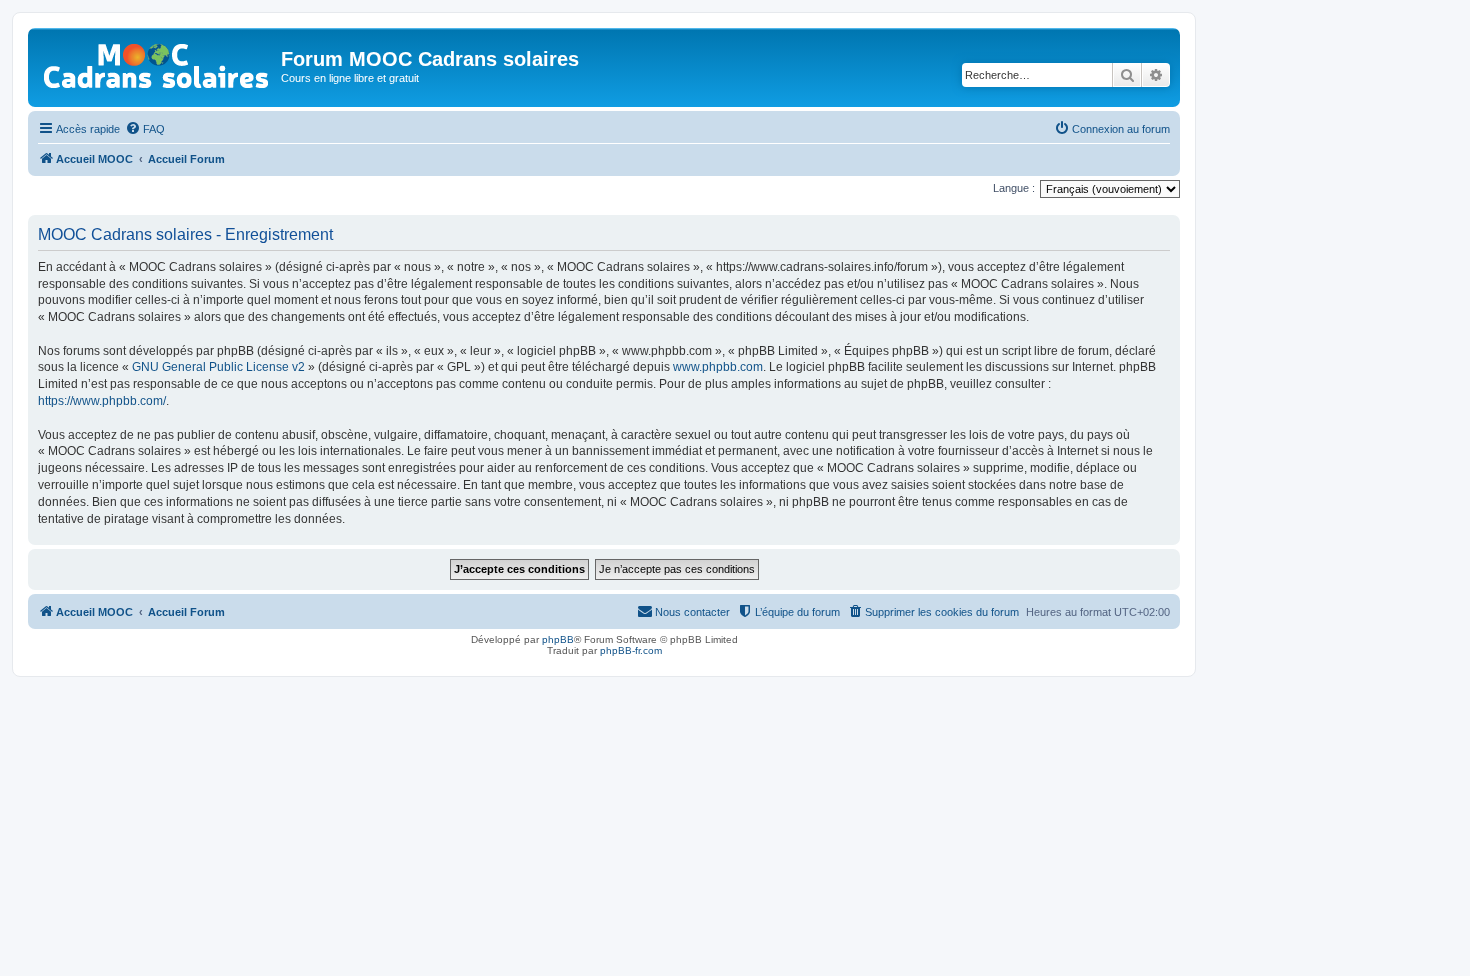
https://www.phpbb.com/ (102, 401)
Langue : (1014, 188)
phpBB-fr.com (631, 650)
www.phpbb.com (718, 367)
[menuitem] (145, 129)
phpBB (558, 639)
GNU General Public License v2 (218, 367)
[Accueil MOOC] (157, 61)
